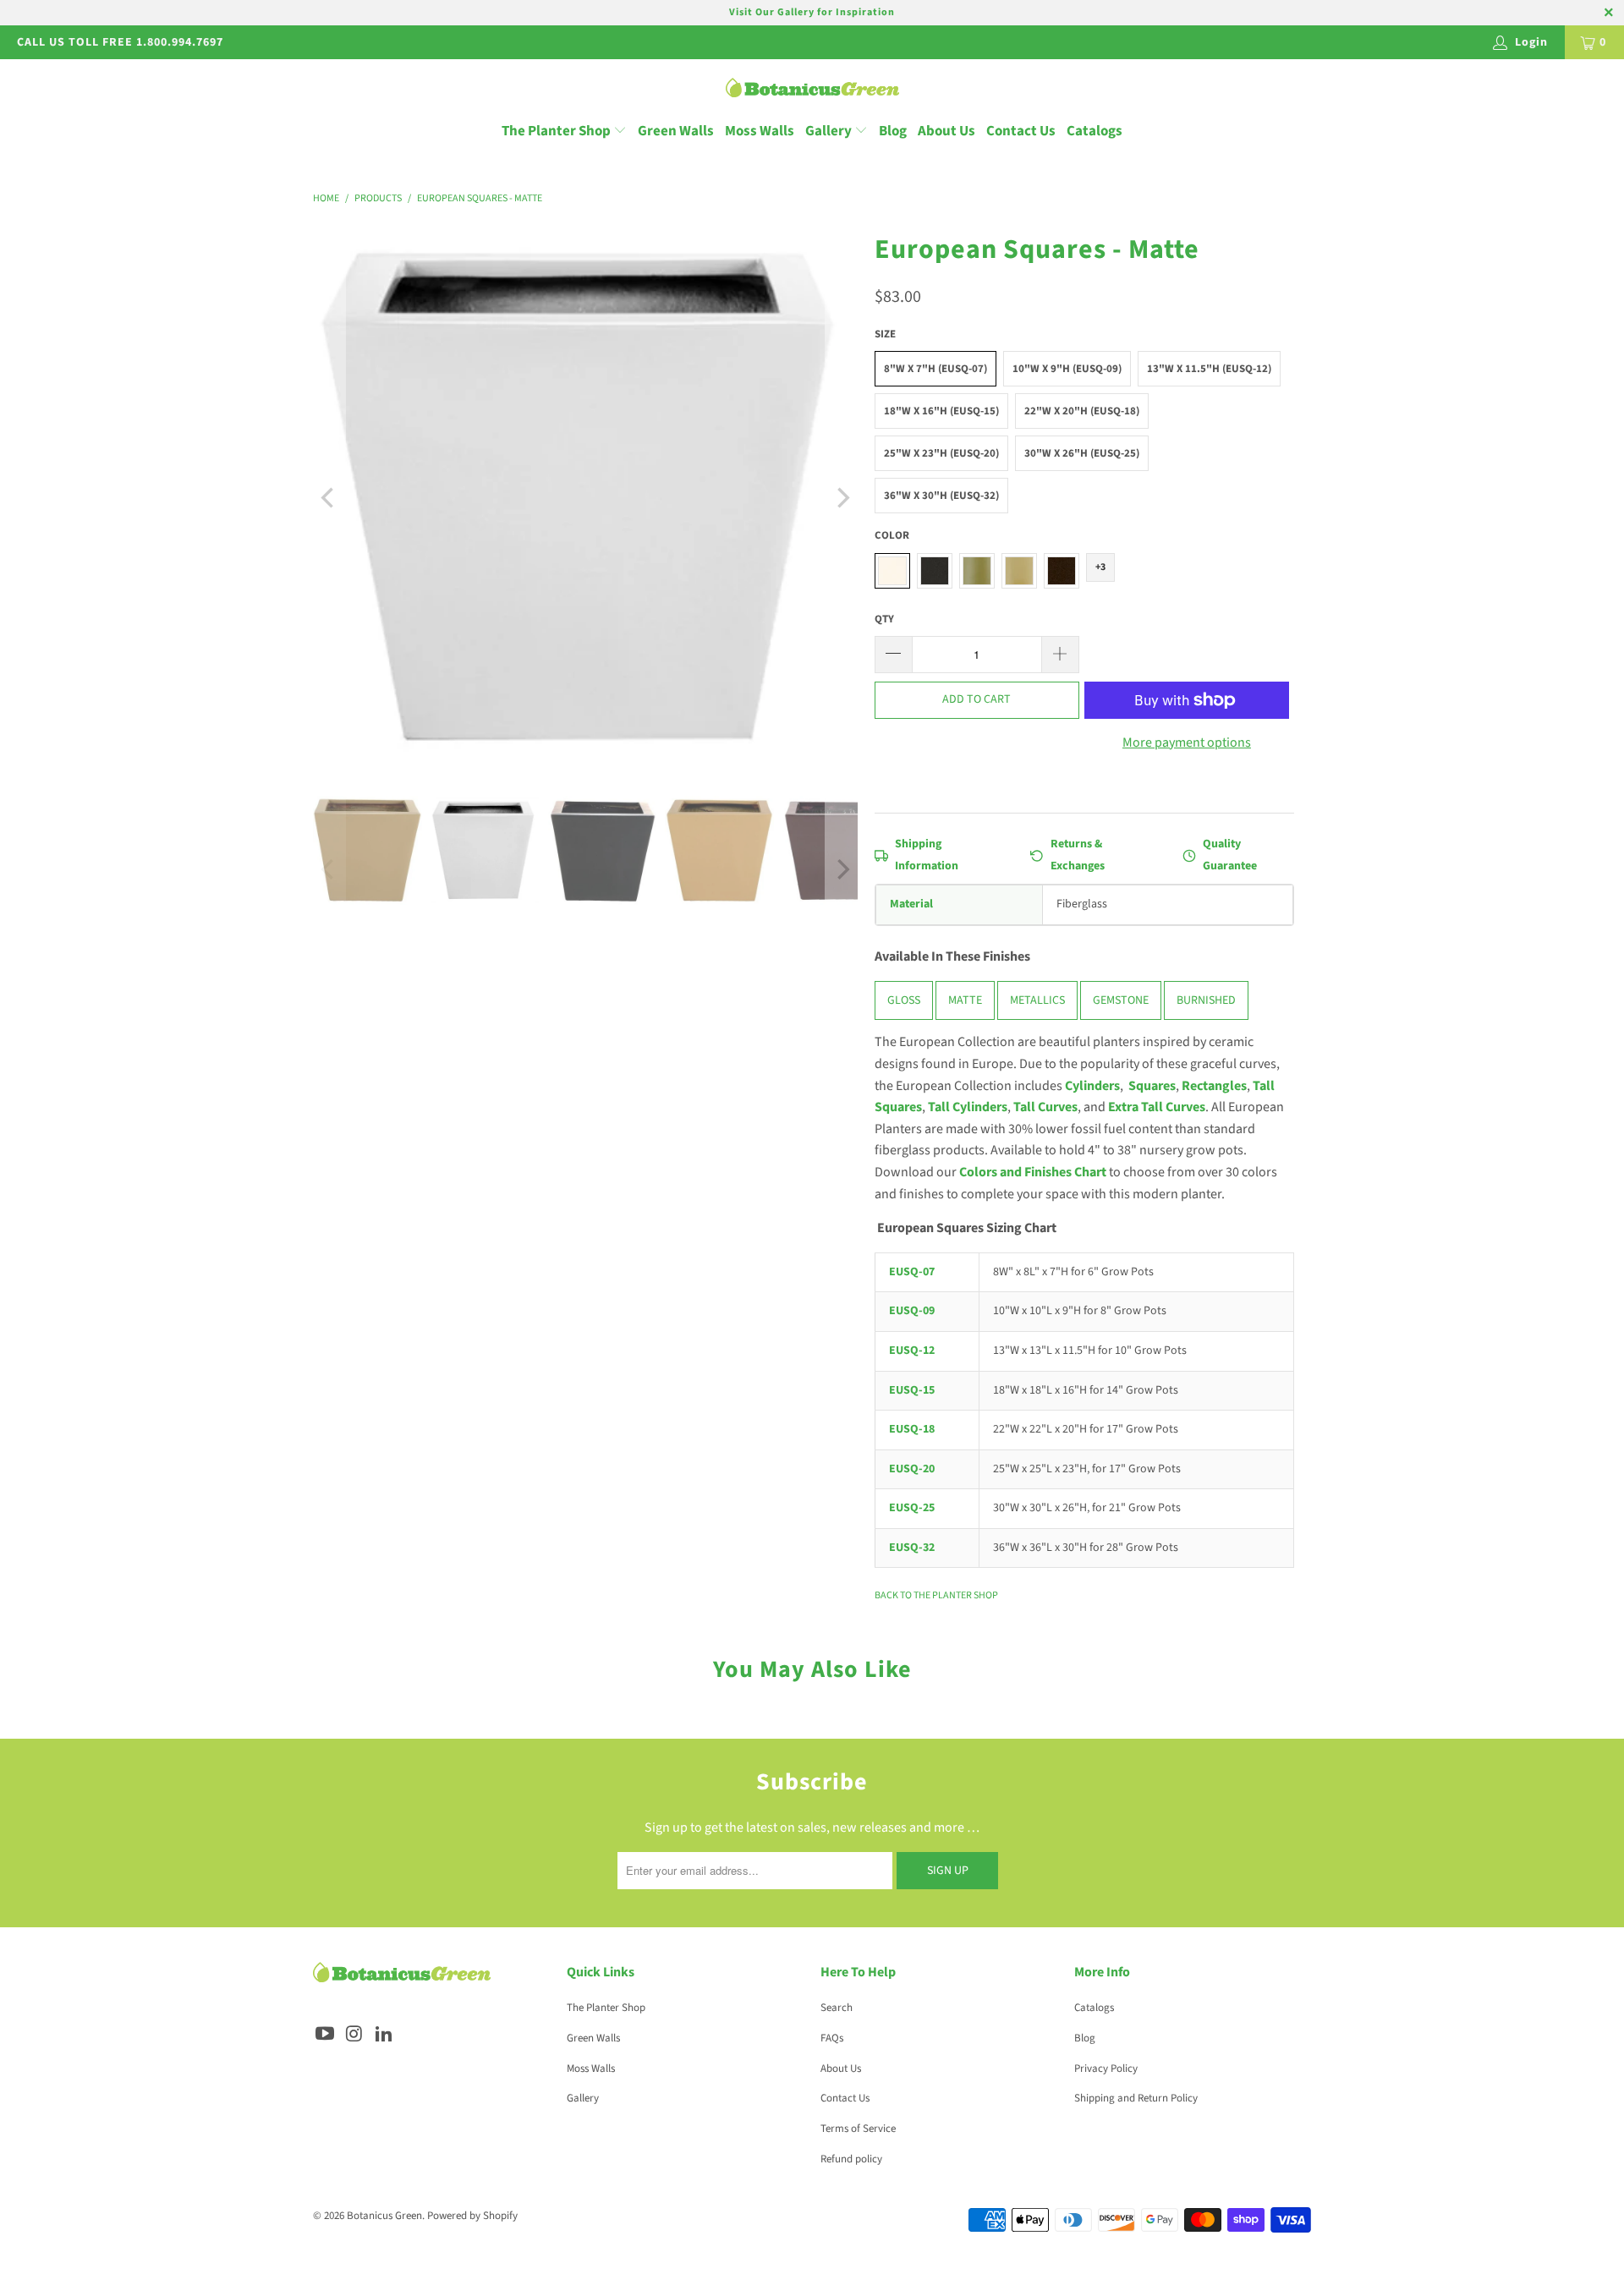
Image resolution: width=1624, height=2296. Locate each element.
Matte (965, 1001)
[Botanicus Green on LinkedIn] (384, 2035)
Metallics (1037, 1001)
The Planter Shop (556, 131)
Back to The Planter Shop (936, 1595)
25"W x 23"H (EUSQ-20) (941, 453)
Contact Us (1021, 131)
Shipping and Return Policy (1136, 2098)
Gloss (904, 1001)
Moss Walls (760, 131)
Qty (884, 619)
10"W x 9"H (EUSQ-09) (1067, 369)
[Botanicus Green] (812, 89)
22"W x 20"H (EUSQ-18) (1082, 411)
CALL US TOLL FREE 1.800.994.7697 (120, 42)
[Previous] (329, 498)
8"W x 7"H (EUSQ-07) (935, 369)
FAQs (832, 2038)
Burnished (1206, 1001)
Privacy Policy (1106, 2069)
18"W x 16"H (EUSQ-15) (941, 411)
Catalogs (1095, 131)
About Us (946, 131)
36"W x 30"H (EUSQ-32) (941, 496)
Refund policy (851, 2159)
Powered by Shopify (472, 2216)
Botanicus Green (384, 2216)
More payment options (1187, 743)
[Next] (842, 498)
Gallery (830, 131)
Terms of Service (858, 2129)
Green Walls (676, 131)
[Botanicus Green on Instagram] (355, 2035)
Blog (893, 131)
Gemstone (1121, 1001)
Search (837, 2008)
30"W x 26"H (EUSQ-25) (1082, 453)
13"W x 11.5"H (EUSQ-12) (1209, 369)
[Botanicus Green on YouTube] (326, 2035)
